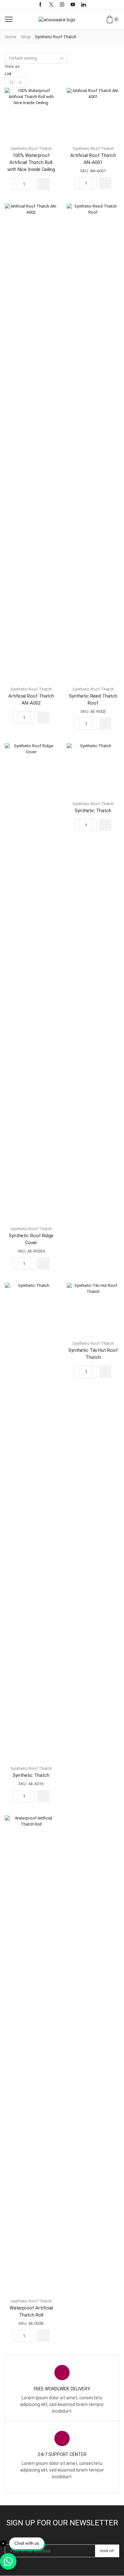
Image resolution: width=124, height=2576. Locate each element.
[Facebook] (40, 5)
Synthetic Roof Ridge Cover (31, 1239)
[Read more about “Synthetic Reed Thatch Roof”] (105, 724)
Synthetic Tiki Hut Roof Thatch (93, 1354)
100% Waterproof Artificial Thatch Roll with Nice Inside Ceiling (31, 162)
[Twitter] (51, 5)
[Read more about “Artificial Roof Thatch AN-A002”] (43, 718)
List (8, 74)
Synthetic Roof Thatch (31, 149)
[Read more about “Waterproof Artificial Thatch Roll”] (43, 2336)
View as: (13, 66)
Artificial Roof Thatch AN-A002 (31, 699)
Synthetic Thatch (93, 811)
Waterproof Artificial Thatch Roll (31, 2311)
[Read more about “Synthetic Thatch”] (105, 825)
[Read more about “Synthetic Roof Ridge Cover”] (43, 1263)
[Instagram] (62, 5)
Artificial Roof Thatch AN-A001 (93, 159)
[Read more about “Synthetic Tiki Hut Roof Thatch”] (105, 1372)
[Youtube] (73, 5)
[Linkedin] (84, 5)
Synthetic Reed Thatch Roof (93, 699)
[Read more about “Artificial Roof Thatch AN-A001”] (105, 183)
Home (11, 37)
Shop (26, 37)
